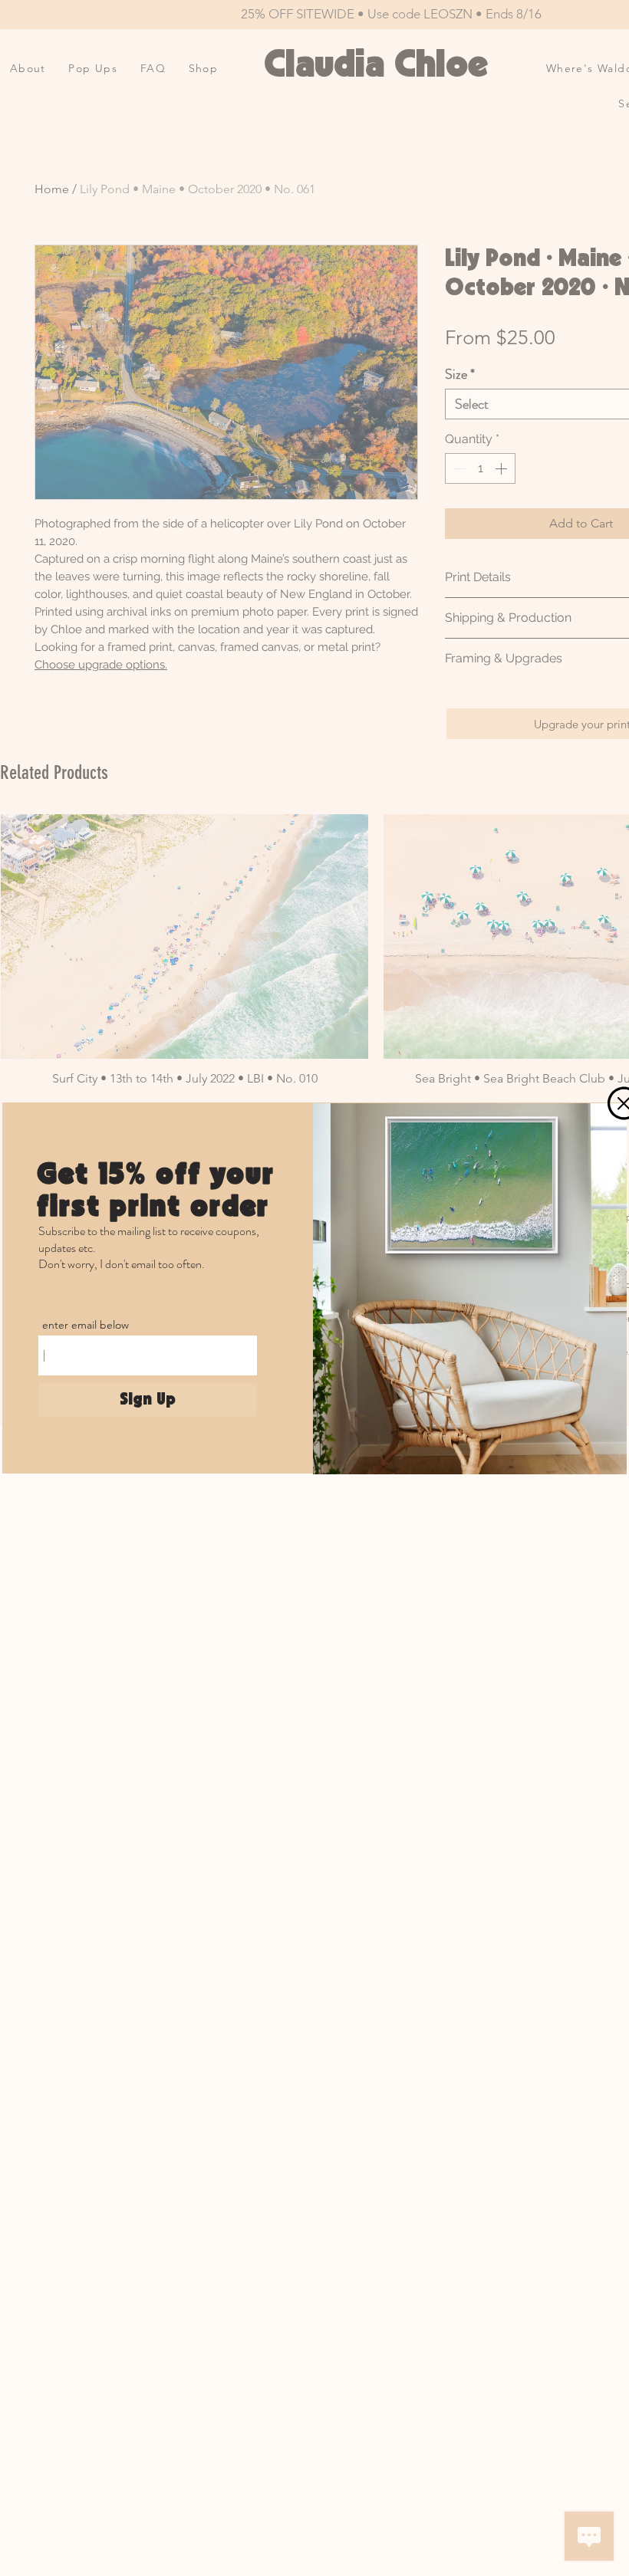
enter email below (86, 1325)
